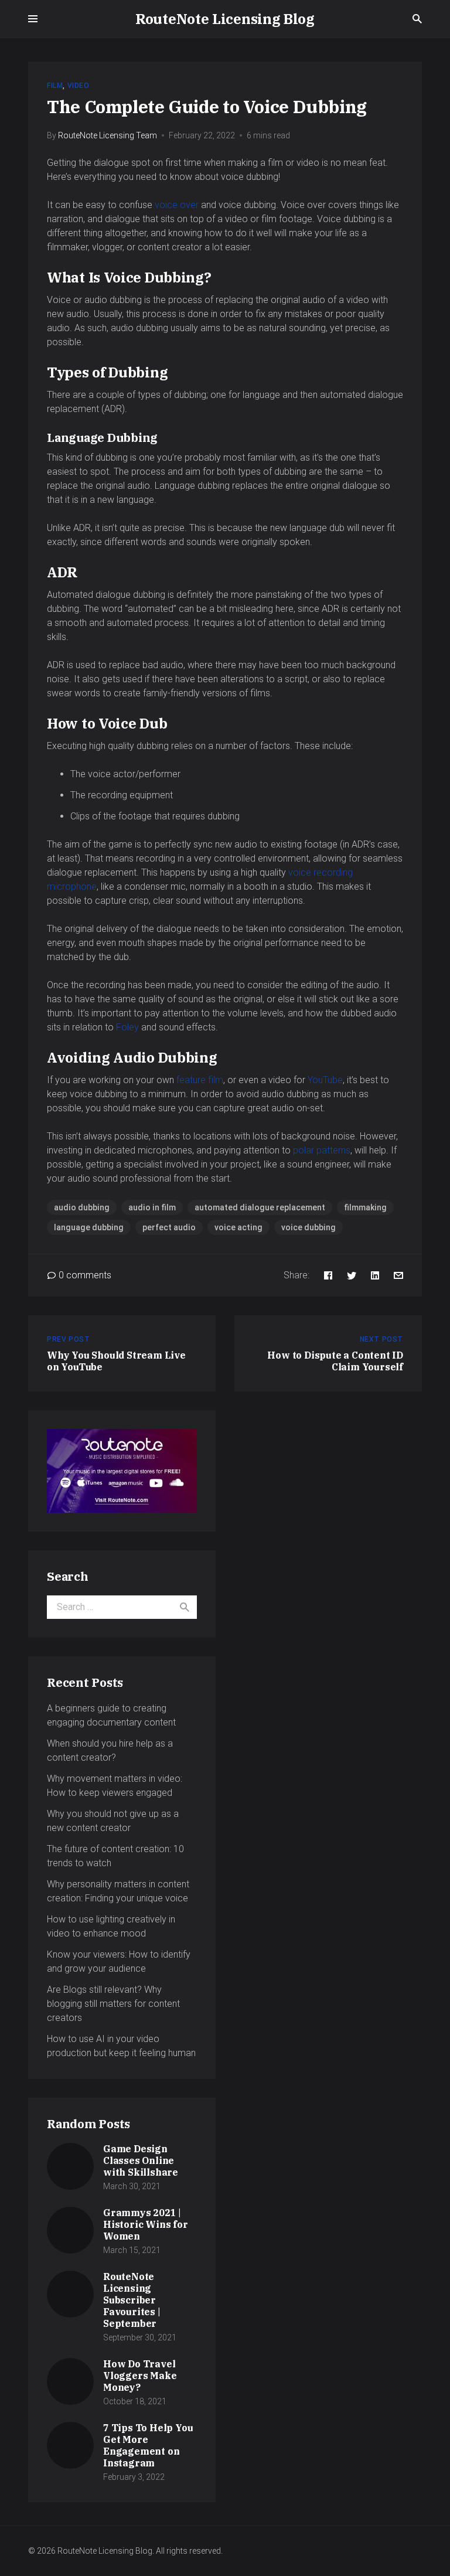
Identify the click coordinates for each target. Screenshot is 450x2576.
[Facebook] (328, 1275)
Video (79, 86)
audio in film (152, 1207)
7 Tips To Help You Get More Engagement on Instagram (148, 2445)
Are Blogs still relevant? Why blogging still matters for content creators (113, 2004)
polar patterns (322, 1150)
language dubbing (89, 1227)
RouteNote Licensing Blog (225, 19)
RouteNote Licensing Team (108, 135)
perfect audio (169, 1227)
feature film (200, 1080)
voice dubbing (308, 1227)
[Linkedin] (375, 1275)
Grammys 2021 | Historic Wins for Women (146, 2224)
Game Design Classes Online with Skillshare (141, 2160)
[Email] (398, 1275)
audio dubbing (82, 1207)
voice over (177, 205)
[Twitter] (352, 1275)
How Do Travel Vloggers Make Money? (140, 2376)
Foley (127, 1027)
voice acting (238, 1227)
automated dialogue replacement (260, 1207)
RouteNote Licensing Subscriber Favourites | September (132, 2300)
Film (55, 86)
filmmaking (365, 1207)
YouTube (325, 1080)
